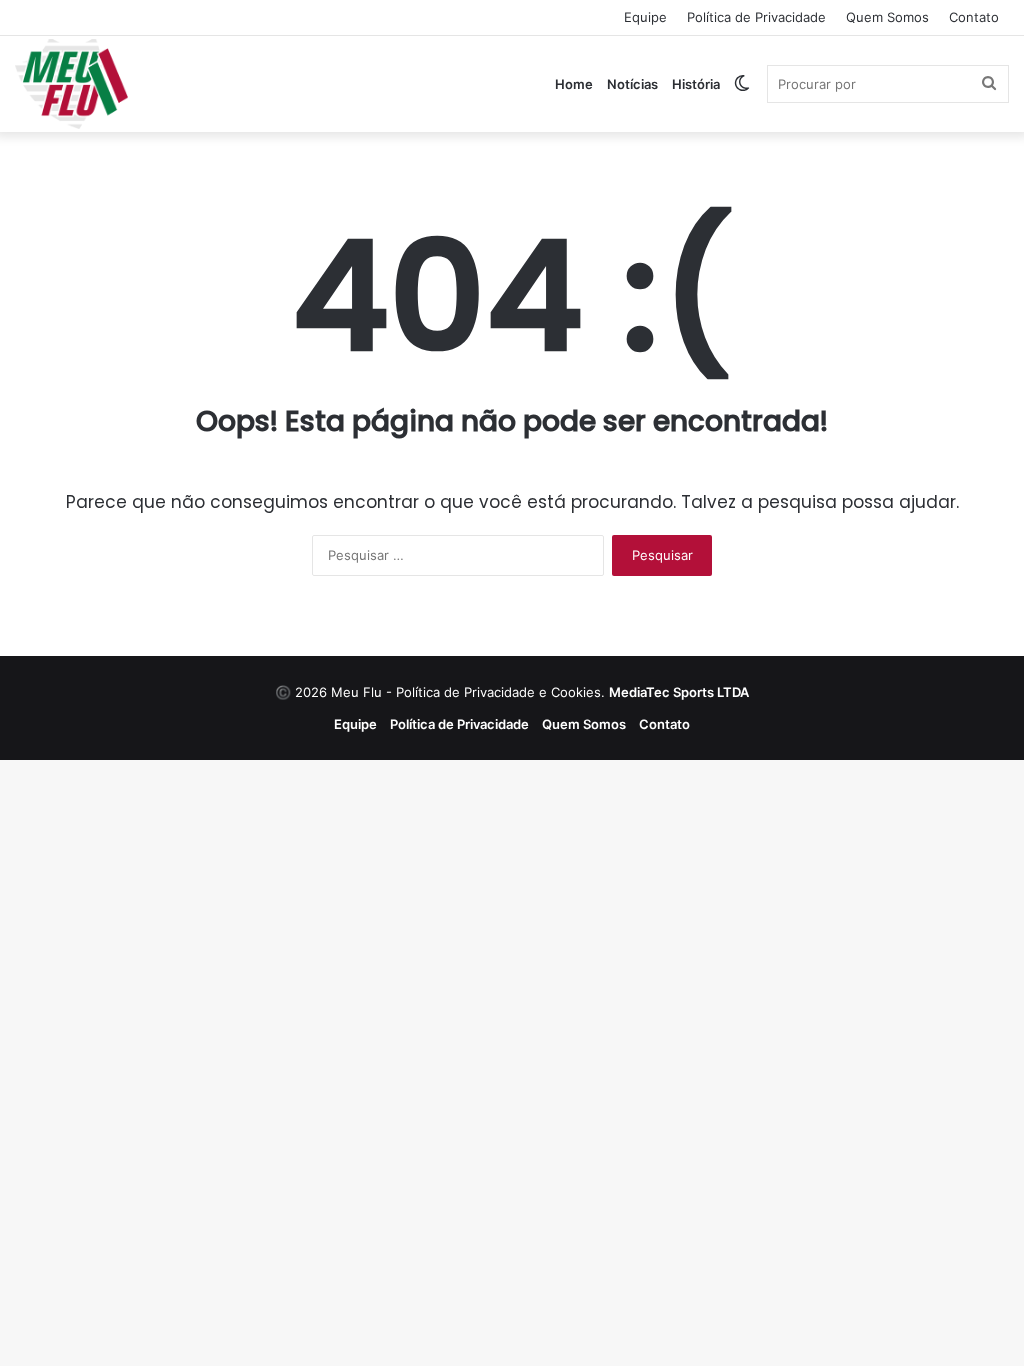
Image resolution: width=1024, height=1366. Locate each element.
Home (574, 84)
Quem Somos (887, 17)
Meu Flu (356, 692)
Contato (974, 17)
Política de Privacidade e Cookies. (572, 692)
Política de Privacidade (756, 17)
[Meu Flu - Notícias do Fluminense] (71, 84)
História (696, 84)
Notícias (632, 84)
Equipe (645, 17)
